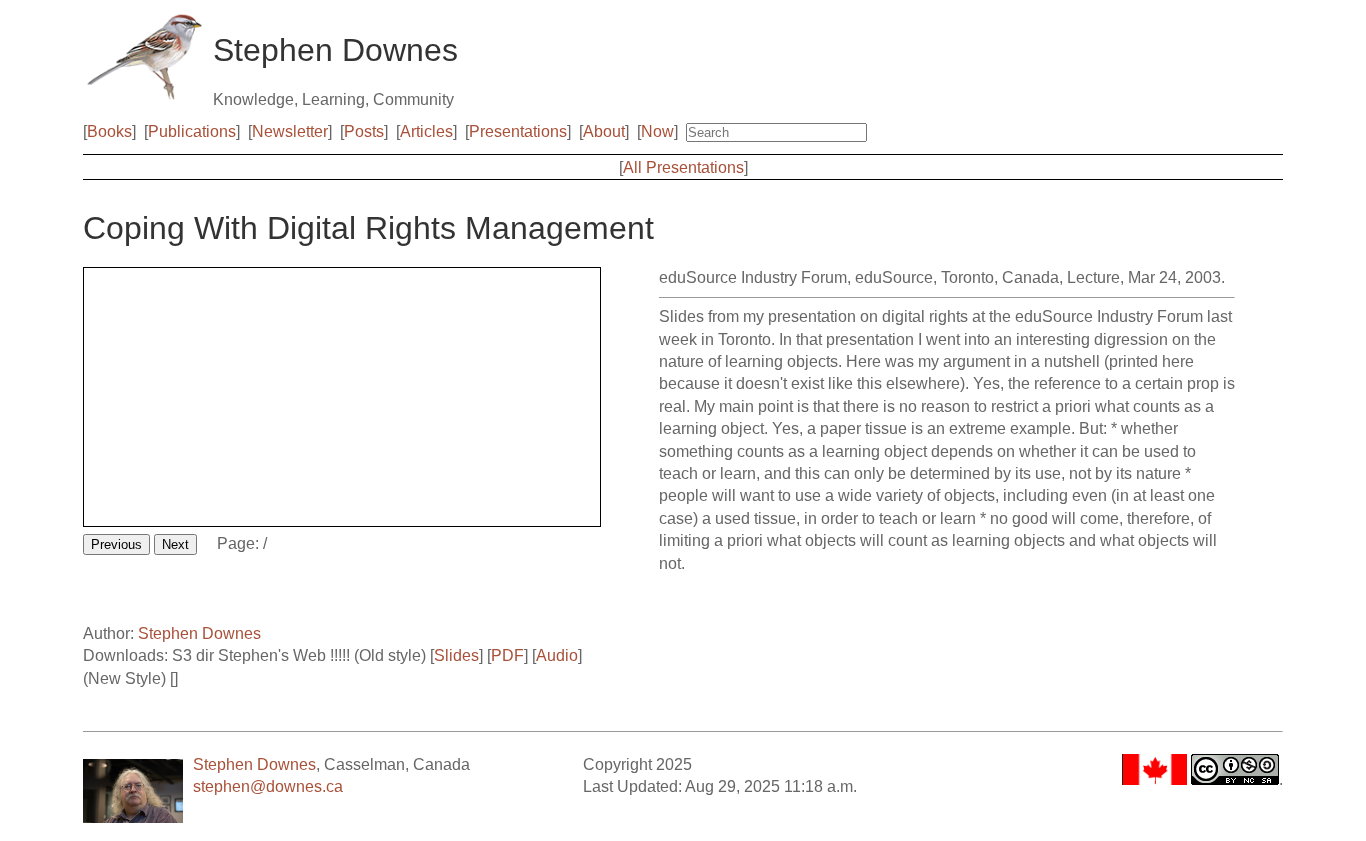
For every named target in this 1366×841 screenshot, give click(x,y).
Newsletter (290, 131)
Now (657, 131)
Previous (116, 544)
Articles (426, 131)
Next (175, 544)
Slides (456, 655)
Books (109, 131)
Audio (557, 655)
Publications (192, 131)
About (604, 131)
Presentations (518, 131)
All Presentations (683, 167)
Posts (364, 131)
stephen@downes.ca (268, 786)
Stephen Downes (199, 633)
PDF (507, 655)
